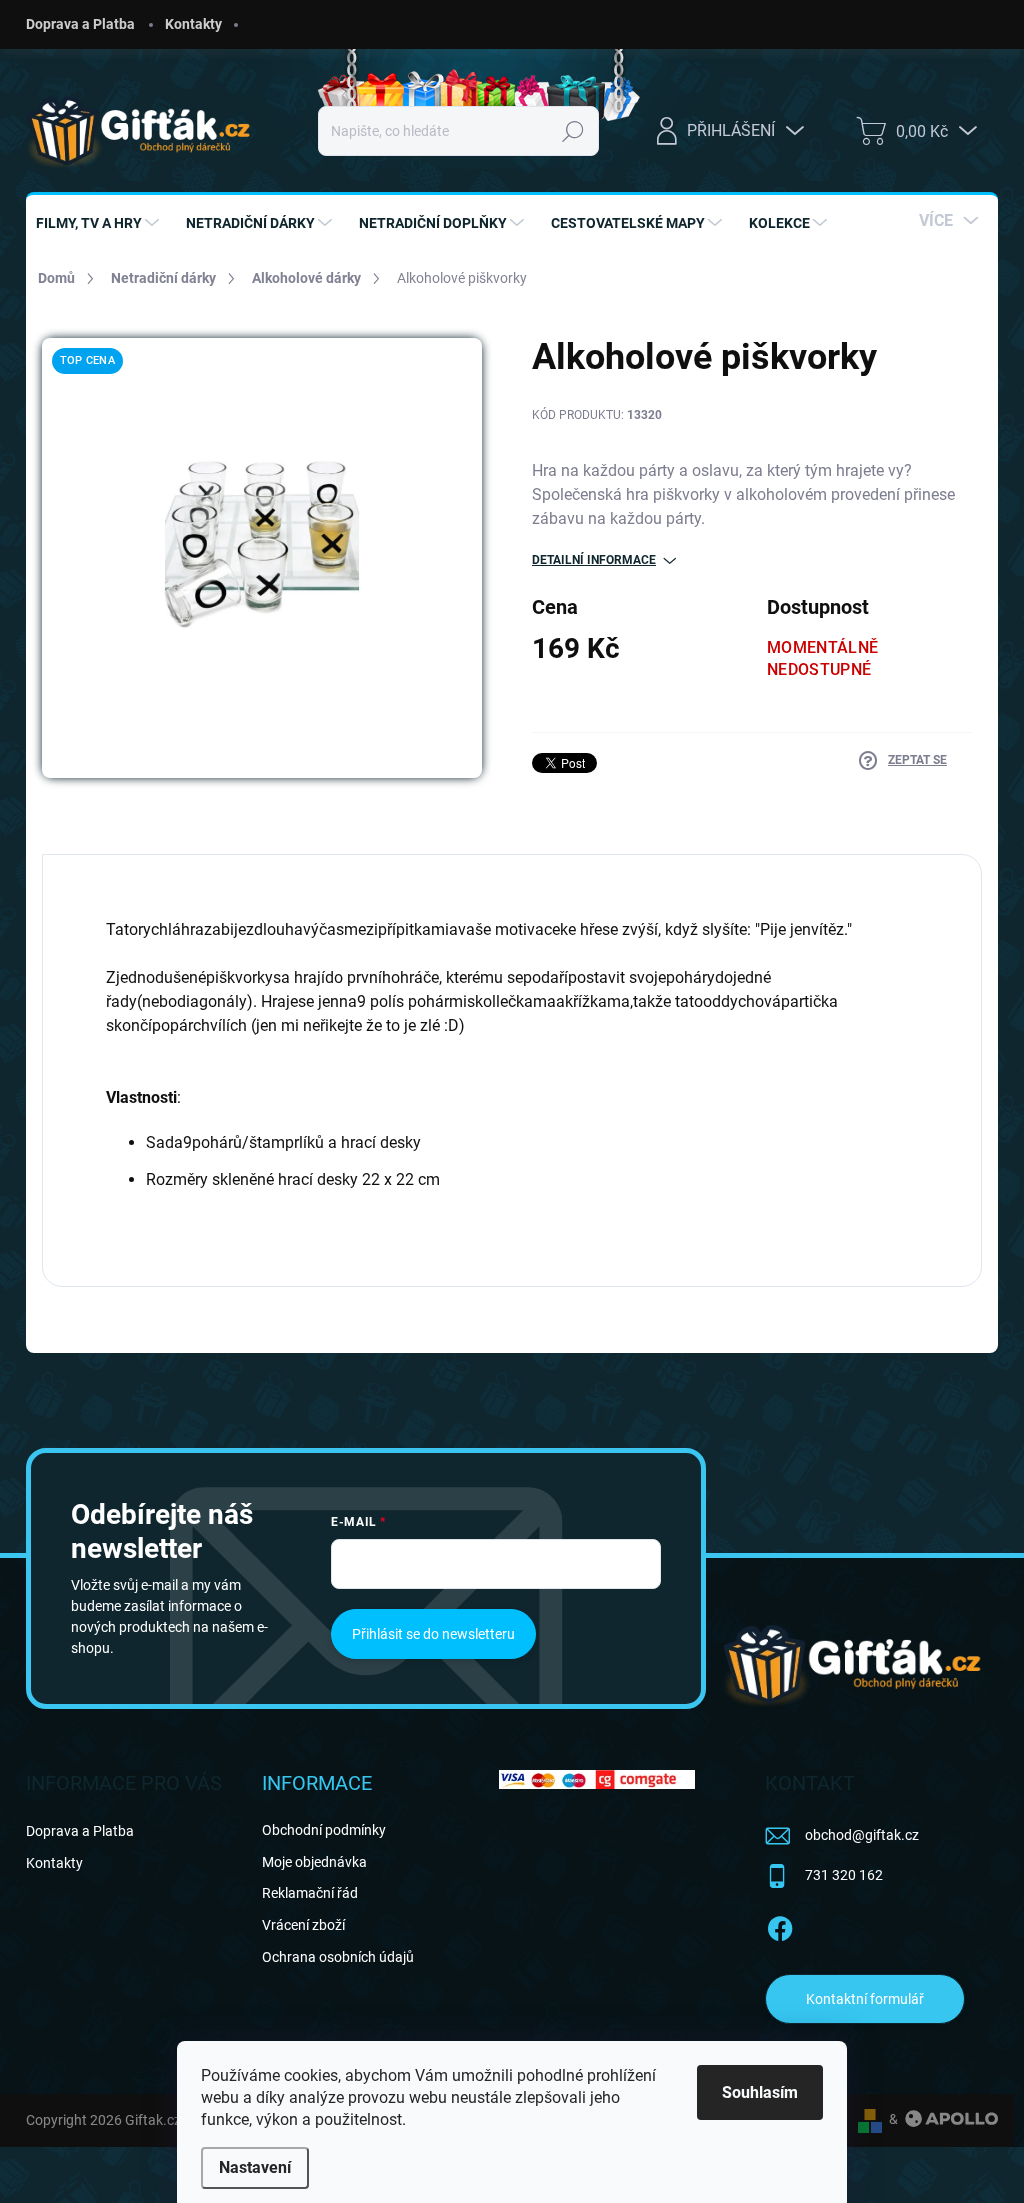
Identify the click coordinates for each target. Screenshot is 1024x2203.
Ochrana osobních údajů (338, 1957)
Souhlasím (760, 2092)
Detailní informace (594, 560)
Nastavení (255, 2167)
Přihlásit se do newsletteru (433, 1634)
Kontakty (193, 24)
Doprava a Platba (80, 24)
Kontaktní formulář (865, 1999)
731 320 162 (844, 1875)
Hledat (573, 131)
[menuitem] (100, 223)
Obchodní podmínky (324, 1830)
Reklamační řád (310, 1893)
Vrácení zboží (303, 1925)
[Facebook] (780, 1925)
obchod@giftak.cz (862, 1835)
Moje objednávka (314, 1862)
